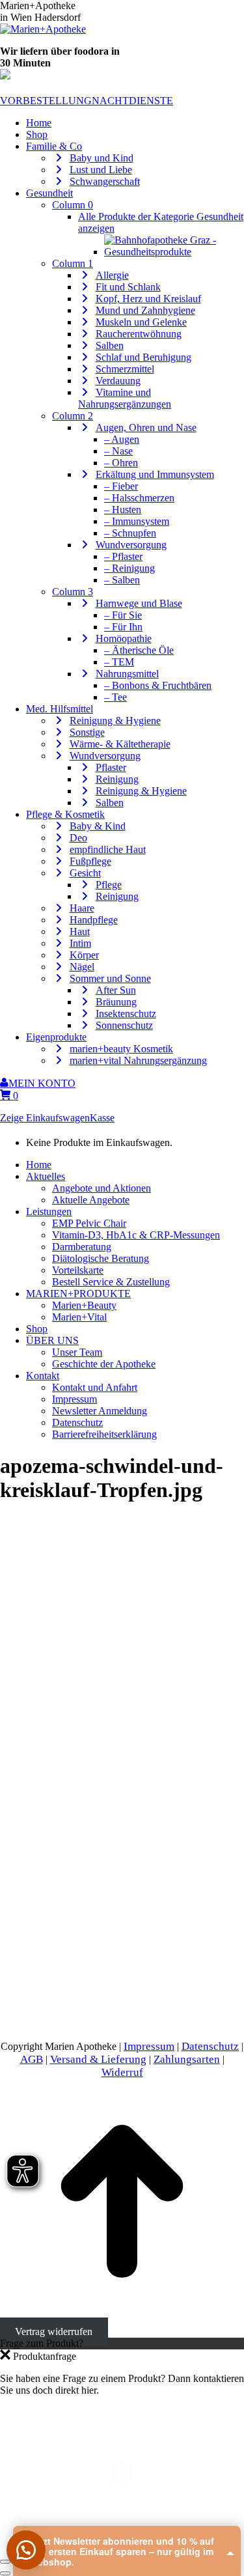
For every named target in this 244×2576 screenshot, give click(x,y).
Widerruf (122, 2072)
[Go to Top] (122, 2320)
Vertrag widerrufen (54, 2331)
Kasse (102, 1118)
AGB (32, 2059)
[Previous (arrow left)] (5, 2573)
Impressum (149, 2046)
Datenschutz (210, 2046)
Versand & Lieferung (98, 2059)
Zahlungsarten (187, 2059)
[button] (26, 2550)
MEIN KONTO (42, 1083)
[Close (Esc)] (5, 2562)
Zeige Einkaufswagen (45, 1118)
